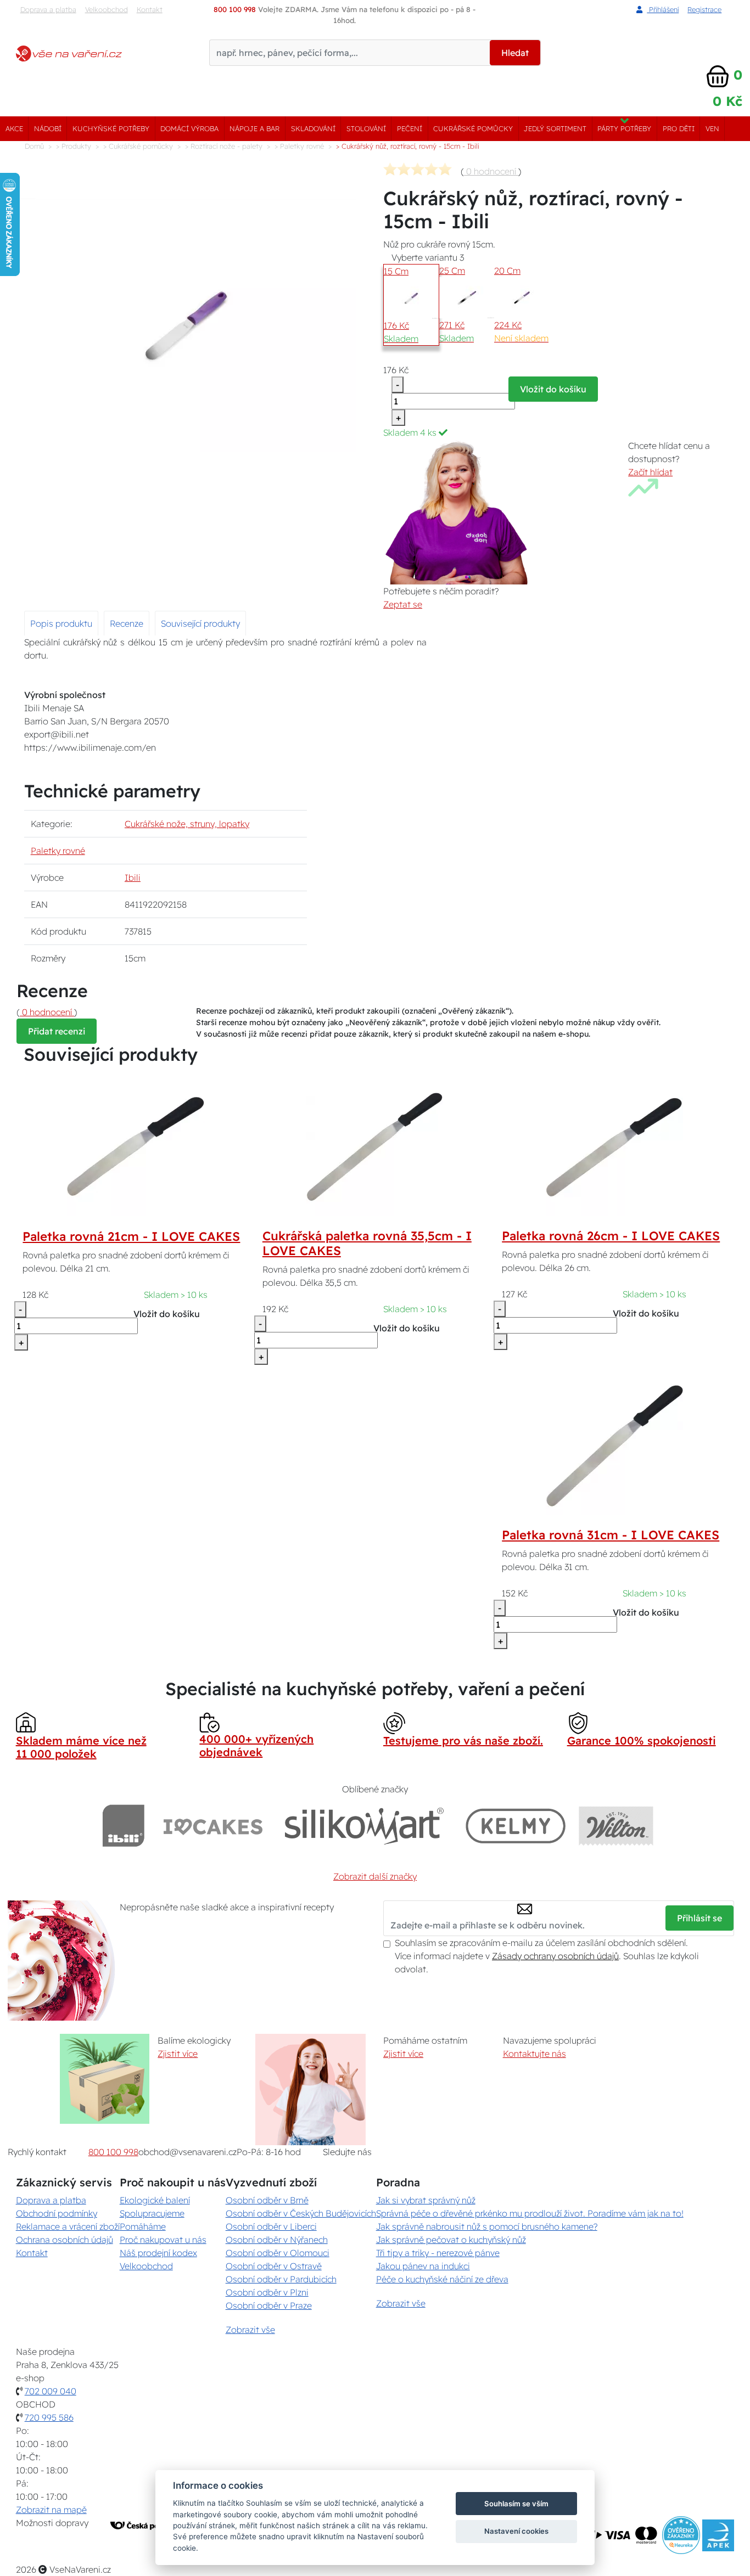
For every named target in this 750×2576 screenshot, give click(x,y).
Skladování (313, 128)
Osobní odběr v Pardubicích (281, 2279)
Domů (34, 146)
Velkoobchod (107, 9)
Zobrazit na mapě (51, 2510)
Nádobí (48, 128)
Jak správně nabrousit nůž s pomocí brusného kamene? (487, 2226)
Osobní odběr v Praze (269, 2305)
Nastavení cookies (516, 2531)
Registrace (704, 9)
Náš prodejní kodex (158, 2253)
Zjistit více (178, 2054)
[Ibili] (124, 1826)
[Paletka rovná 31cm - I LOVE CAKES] (614, 1445)
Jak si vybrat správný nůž (426, 2200)
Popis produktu (61, 623)
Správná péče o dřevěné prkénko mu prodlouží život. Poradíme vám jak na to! (530, 2213)
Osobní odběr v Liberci (271, 2226)
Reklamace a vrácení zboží (68, 2226)
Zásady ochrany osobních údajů (555, 1956)
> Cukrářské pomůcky (138, 146)
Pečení (410, 128)
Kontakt (150, 9)
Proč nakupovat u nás (163, 2240)
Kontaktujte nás (534, 2054)
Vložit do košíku (553, 389)
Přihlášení (663, 9)
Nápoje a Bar (254, 128)
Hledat (515, 53)
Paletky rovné (58, 851)
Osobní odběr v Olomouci (278, 2253)
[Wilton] (616, 1826)
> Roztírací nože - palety (224, 146)
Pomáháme (143, 2226)
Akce (14, 128)
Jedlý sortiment (555, 128)
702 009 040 (51, 2391)
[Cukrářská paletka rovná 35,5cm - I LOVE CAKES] (375, 1146)
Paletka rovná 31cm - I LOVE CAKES (611, 1535)
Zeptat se (403, 604)
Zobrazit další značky (375, 1876)
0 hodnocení (491, 171)
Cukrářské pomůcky (473, 128)
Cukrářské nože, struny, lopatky (187, 824)
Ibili (133, 878)
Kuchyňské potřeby (111, 128)
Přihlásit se (699, 1918)
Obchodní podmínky (57, 2213)
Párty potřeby (624, 128)
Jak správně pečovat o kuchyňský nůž (451, 2240)
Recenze (127, 623)
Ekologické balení (155, 2200)
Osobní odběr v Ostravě (274, 2266)
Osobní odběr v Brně (267, 2200)
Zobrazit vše (250, 2330)
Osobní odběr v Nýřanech (277, 2240)
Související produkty (200, 623)
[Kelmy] (516, 1826)
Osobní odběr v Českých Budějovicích (301, 2213)
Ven (712, 128)
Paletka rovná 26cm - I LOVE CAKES (611, 1236)
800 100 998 (113, 2152)
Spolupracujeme (152, 2213)
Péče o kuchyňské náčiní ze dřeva (442, 2279)
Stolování (366, 128)
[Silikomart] (364, 1826)
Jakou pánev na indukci (423, 2266)
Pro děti (679, 128)
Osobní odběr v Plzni (267, 2292)
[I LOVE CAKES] (213, 1826)
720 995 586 (49, 2417)
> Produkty (74, 146)
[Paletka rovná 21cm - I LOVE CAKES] (136, 1146)
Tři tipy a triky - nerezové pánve (438, 2253)
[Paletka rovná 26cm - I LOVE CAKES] (615, 1146)
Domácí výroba (189, 128)
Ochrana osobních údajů (65, 2240)
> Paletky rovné (299, 146)
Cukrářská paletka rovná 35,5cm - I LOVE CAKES (367, 1243)
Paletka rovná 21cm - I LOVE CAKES (131, 1236)
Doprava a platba (48, 9)
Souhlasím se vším (516, 2504)
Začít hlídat (650, 472)
